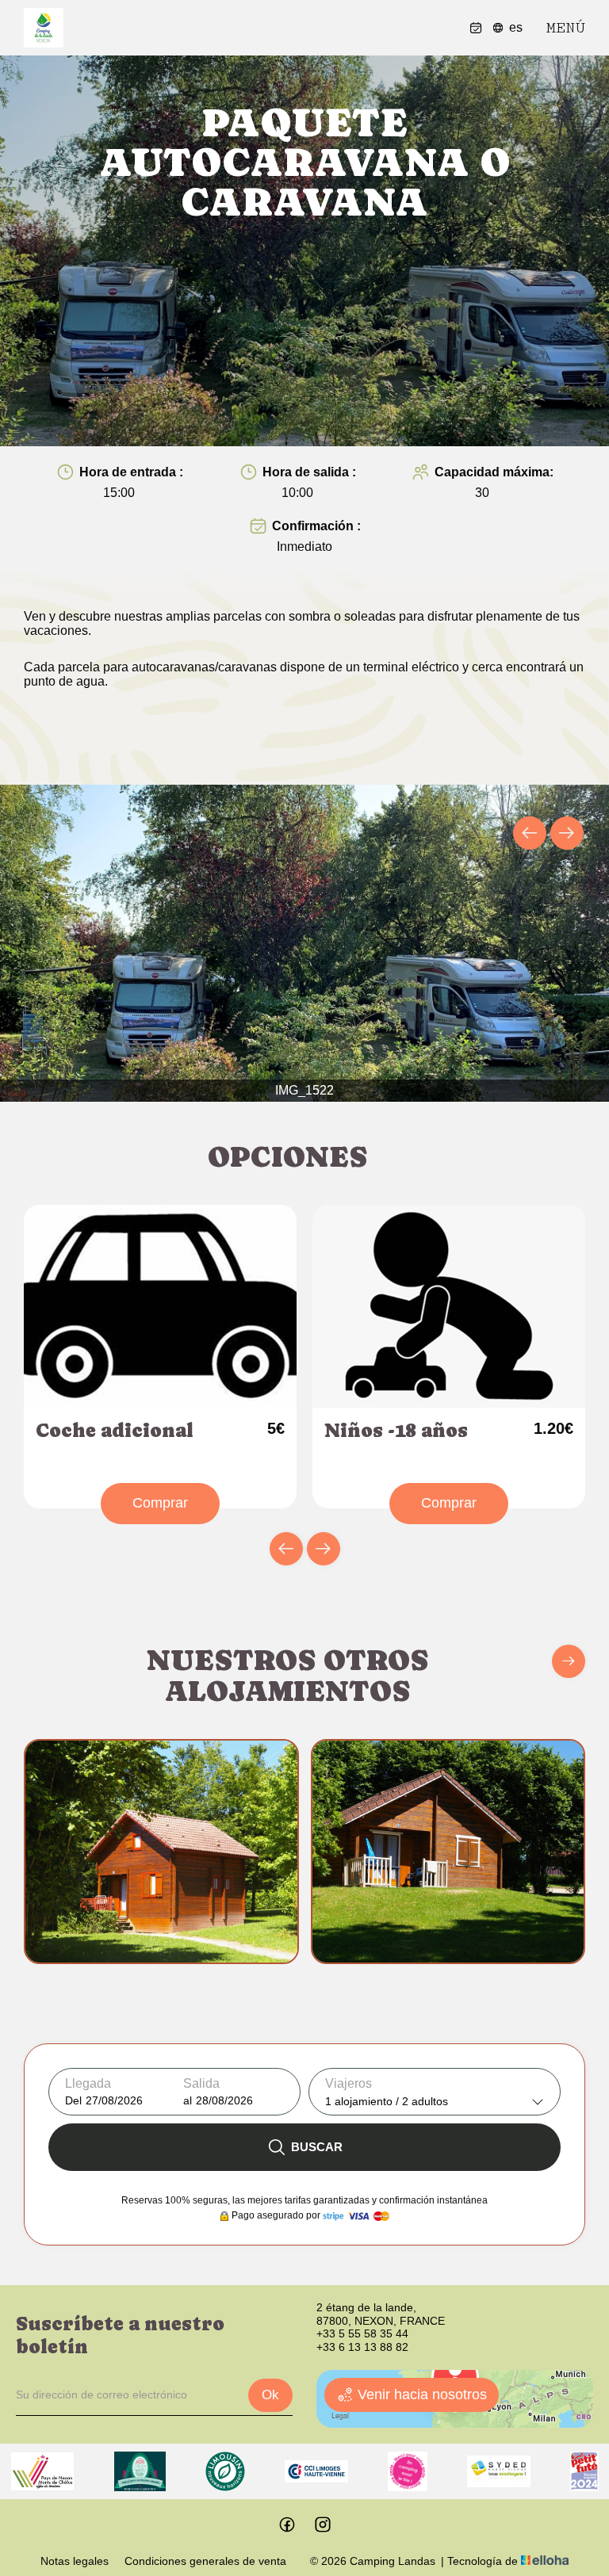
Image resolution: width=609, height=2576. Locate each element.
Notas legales (75, 2561)
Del (73, 2100)
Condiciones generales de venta (205, 2561)
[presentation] (530, 833)
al (188, 2100)
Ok (270, 2395)
